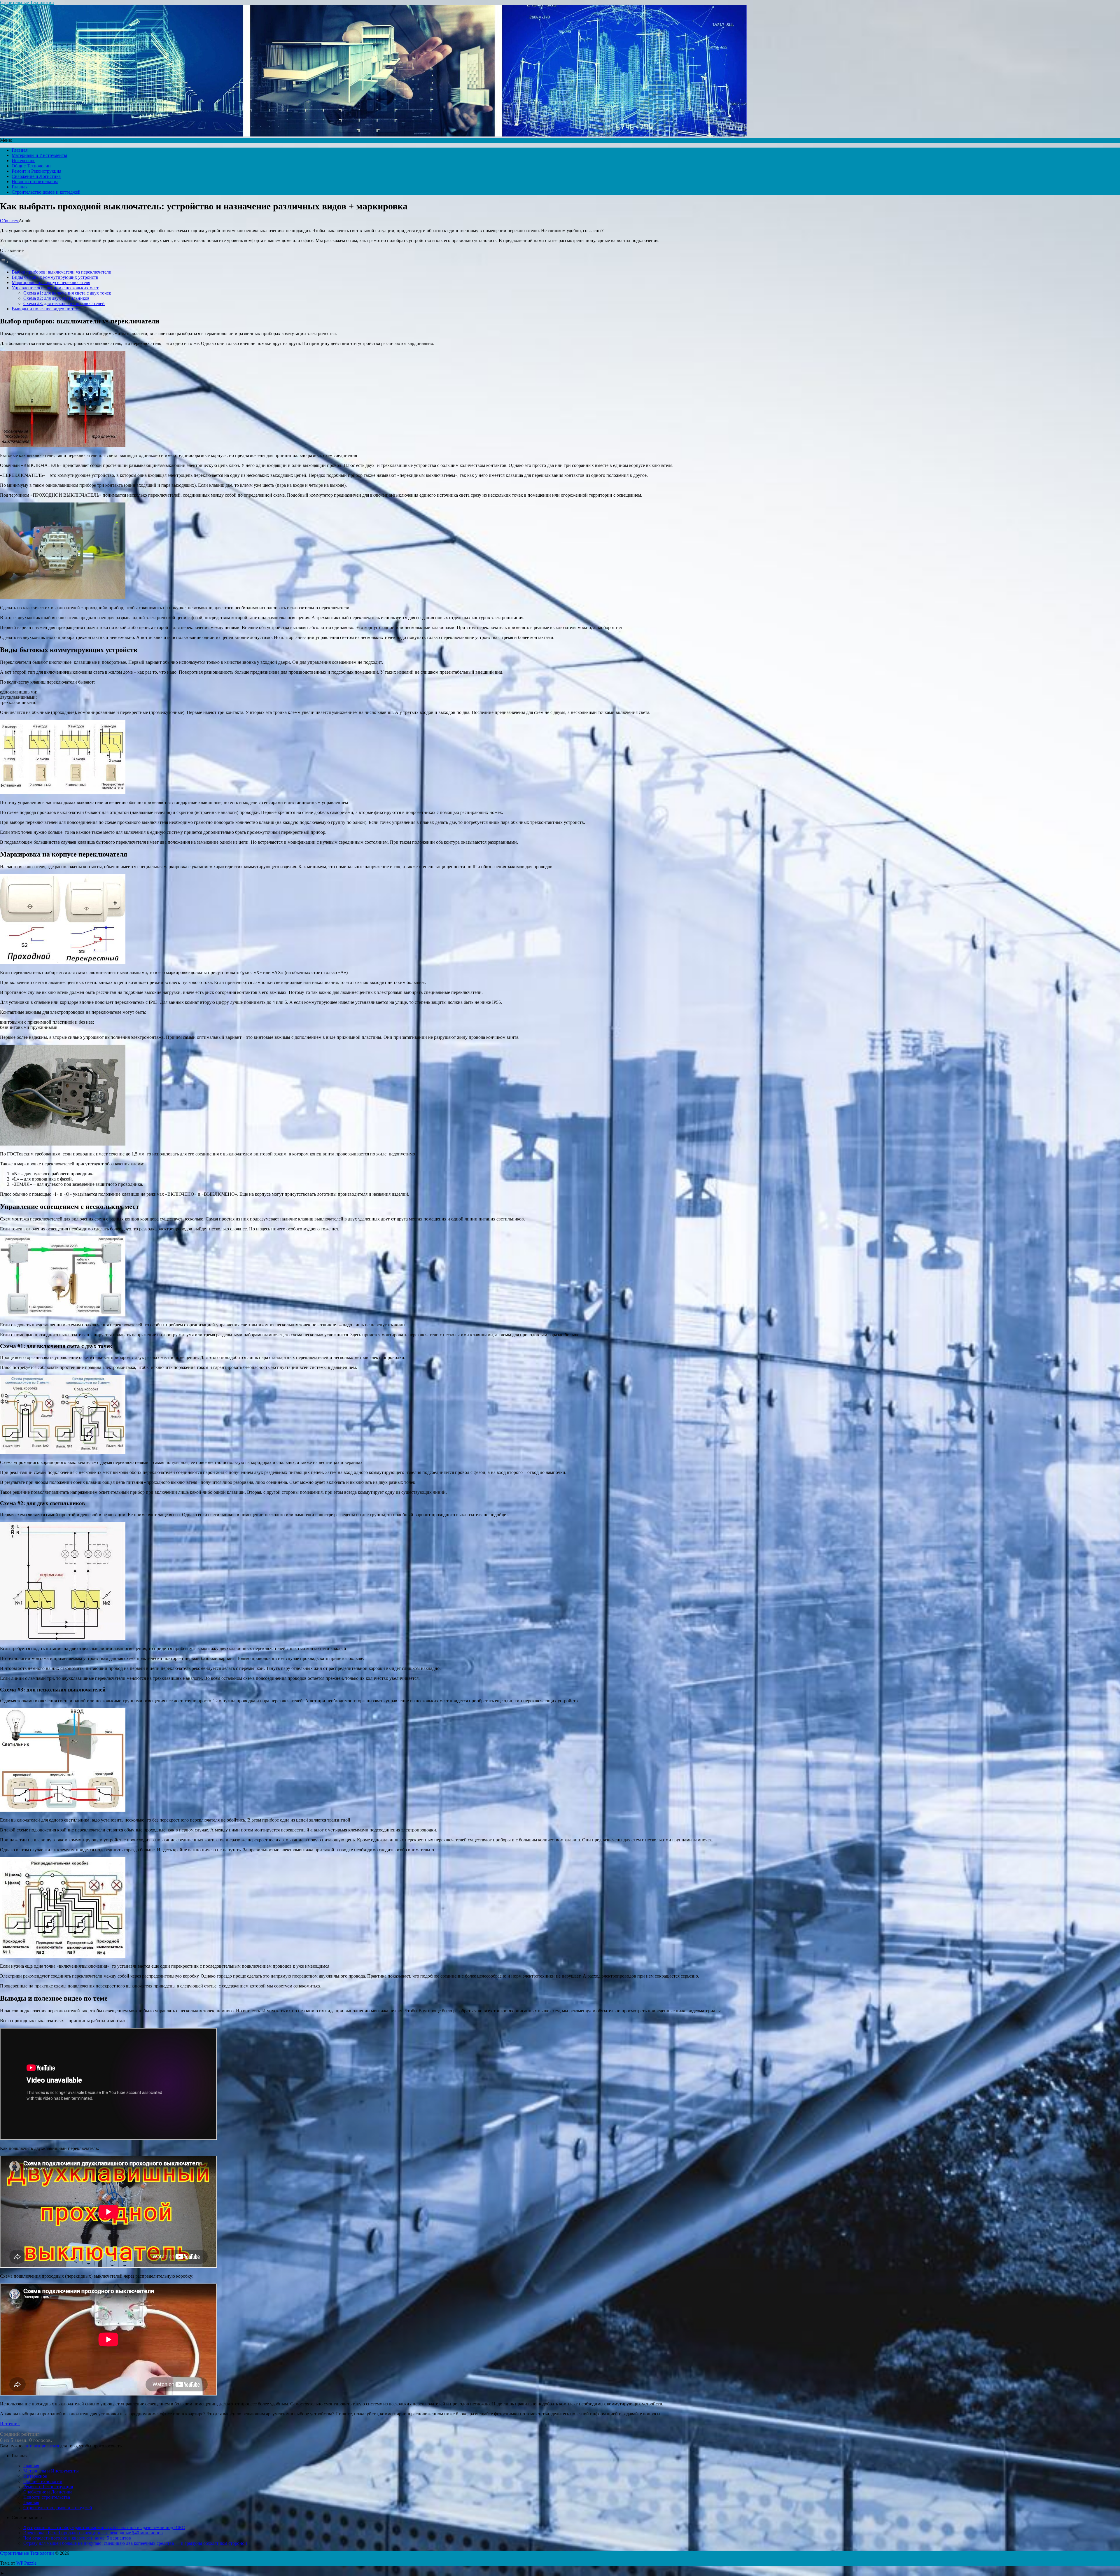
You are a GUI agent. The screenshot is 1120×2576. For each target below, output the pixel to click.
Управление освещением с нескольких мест (55, 288)
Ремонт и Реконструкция (36, 171)
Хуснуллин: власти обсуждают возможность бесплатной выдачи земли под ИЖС (104, 2527)
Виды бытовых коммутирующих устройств (55, 277)
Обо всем (9, 221)
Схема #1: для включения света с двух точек (67, 293)
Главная (20, 150)
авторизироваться (41, 2446)
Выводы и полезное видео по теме (46, 309)
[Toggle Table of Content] (4, 262)
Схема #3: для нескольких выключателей (64, 303)
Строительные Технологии (27, 2)
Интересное (23, 161)
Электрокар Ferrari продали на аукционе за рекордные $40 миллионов (93, 2533)
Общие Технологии (31, 166)
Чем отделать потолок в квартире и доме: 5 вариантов (77, 2538)
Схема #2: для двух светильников (56, 298)
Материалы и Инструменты (39, 155)
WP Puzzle (26, 2563)
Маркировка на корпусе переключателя (51, 282)
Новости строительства (35, 182)
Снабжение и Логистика (36, 176)
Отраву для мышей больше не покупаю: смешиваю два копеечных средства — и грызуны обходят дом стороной (135, 2543)
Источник (10, 2424)
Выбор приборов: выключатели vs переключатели (62, 272)
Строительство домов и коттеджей (46, 192)
